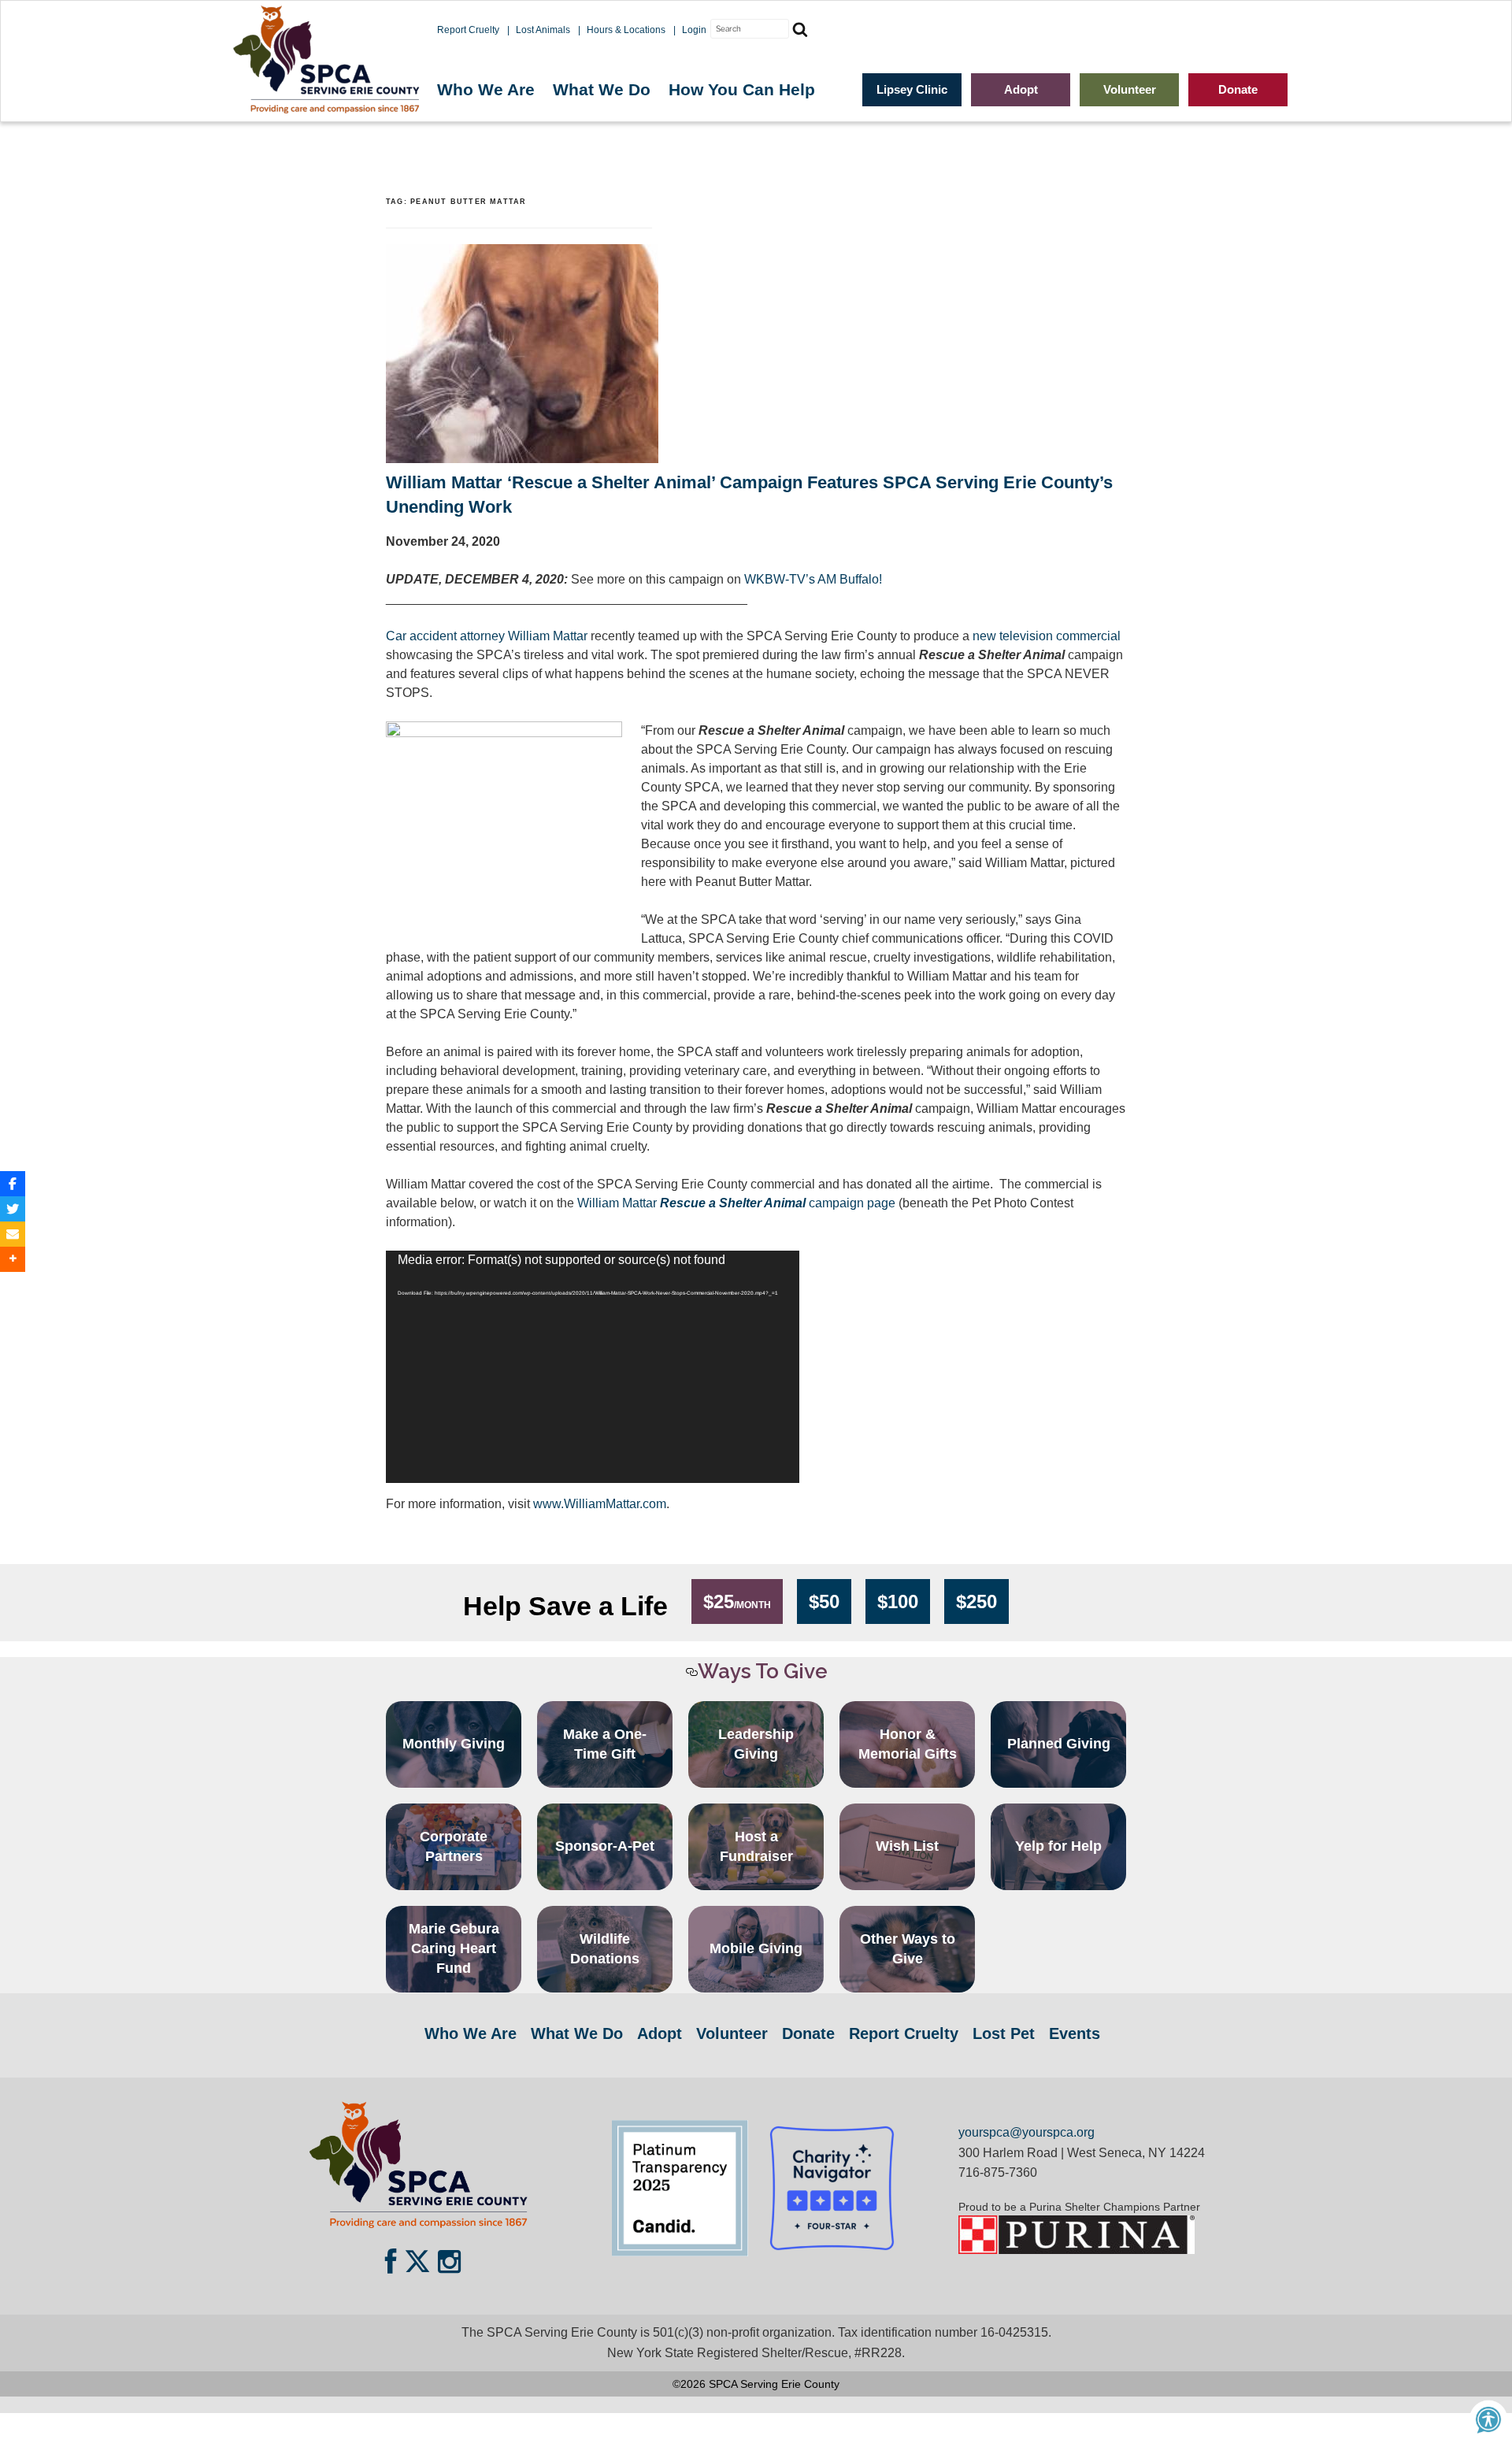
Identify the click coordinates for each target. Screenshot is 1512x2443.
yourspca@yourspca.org (1027, 2132)
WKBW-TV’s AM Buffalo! (813, 579)
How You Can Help (742, 89)
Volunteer (1130, 89)
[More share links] (13, 1259)
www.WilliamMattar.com (600, 1504)
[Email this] (13, 1234)
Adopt (1021, 89)
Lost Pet (1004, 2033)
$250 (976, 1601)
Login (694, 30)
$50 (824, 1601)
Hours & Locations (626, 30)
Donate (1238, 89)
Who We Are (486, 89)
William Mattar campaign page (736, 1203)
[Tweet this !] (13, 1209)
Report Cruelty (468, 30)
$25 (737, 1601)
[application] (593, 1367)
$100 (898, 1601)
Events (1075, 2033)
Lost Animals (543, 30)
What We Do (602, 89)
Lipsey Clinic (912, 89)
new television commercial (1047, 636)
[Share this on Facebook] (13, 1184)
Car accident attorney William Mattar (487, 636)
